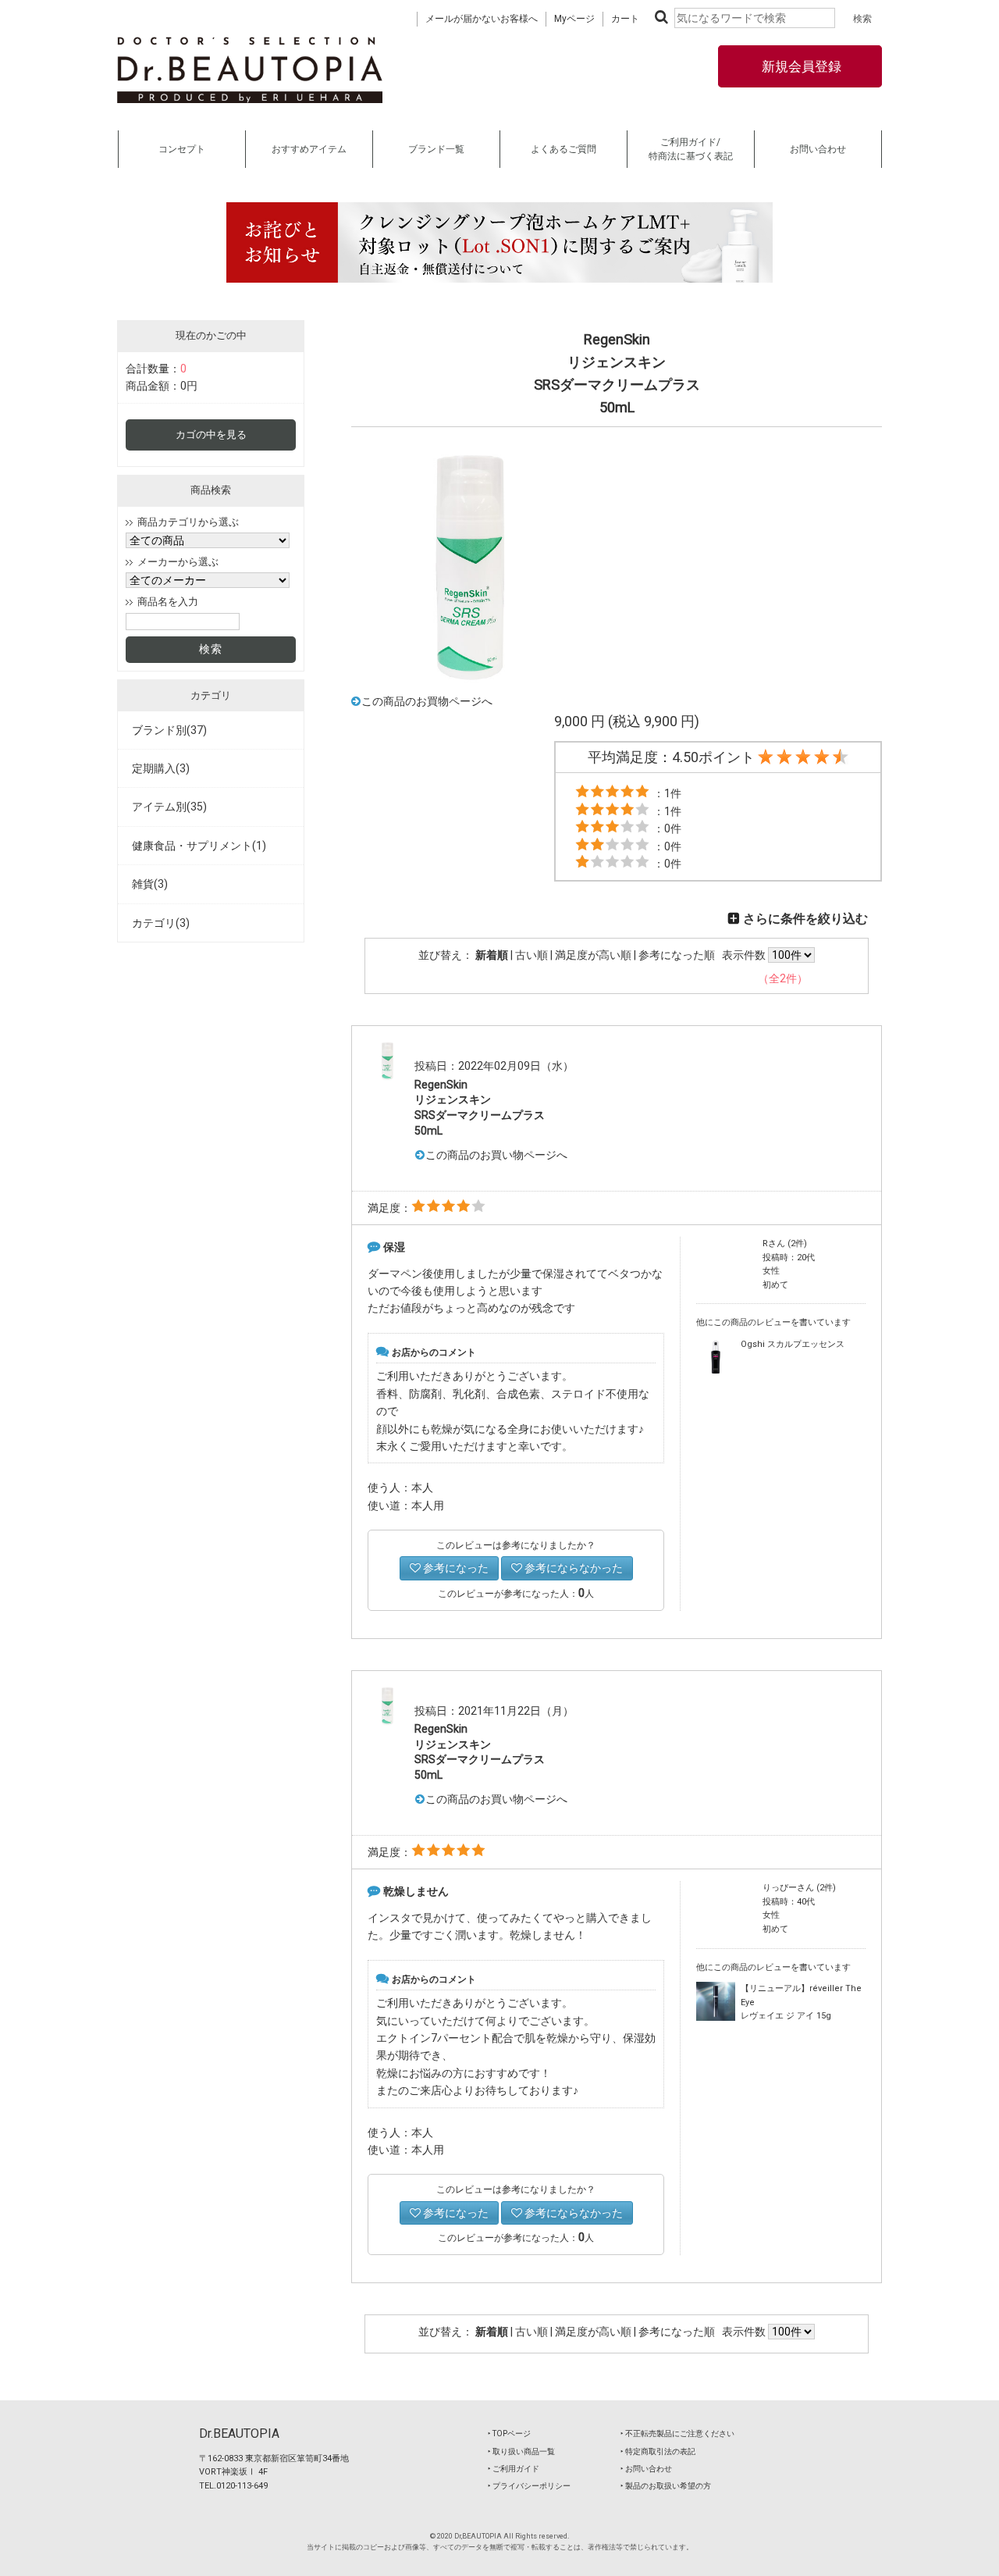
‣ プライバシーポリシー (529, 2486)
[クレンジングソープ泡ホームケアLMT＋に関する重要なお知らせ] (499, 242)
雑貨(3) (150, 884)
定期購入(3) (161, 768)
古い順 (531, 955)
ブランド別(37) (169, 730)
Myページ (574, 19)
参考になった (455, 1568)
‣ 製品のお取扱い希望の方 (666, 2486)
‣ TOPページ (509, 2433)
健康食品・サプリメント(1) (199, 846)
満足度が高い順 (593, 955)
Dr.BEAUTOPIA (239, 2433)
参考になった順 (677, 955)
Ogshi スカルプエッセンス (793, 1344)
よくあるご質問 (563, 149)
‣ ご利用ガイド (514, 2469)
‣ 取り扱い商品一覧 (521, 2451)
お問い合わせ (818, 149)
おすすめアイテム (309, 149)
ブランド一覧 (436, 149)
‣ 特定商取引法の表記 (658, 2451)
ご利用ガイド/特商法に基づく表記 (691, 149)
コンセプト (182, 149)
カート (625, 19)
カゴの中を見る (211, 435)
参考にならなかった (572, 1568)
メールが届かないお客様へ (482, 19)
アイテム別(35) (169, 807)
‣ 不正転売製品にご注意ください (677, 2433)
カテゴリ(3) (161, 923)
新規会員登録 (800, 66)
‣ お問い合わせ (646, 2469)
